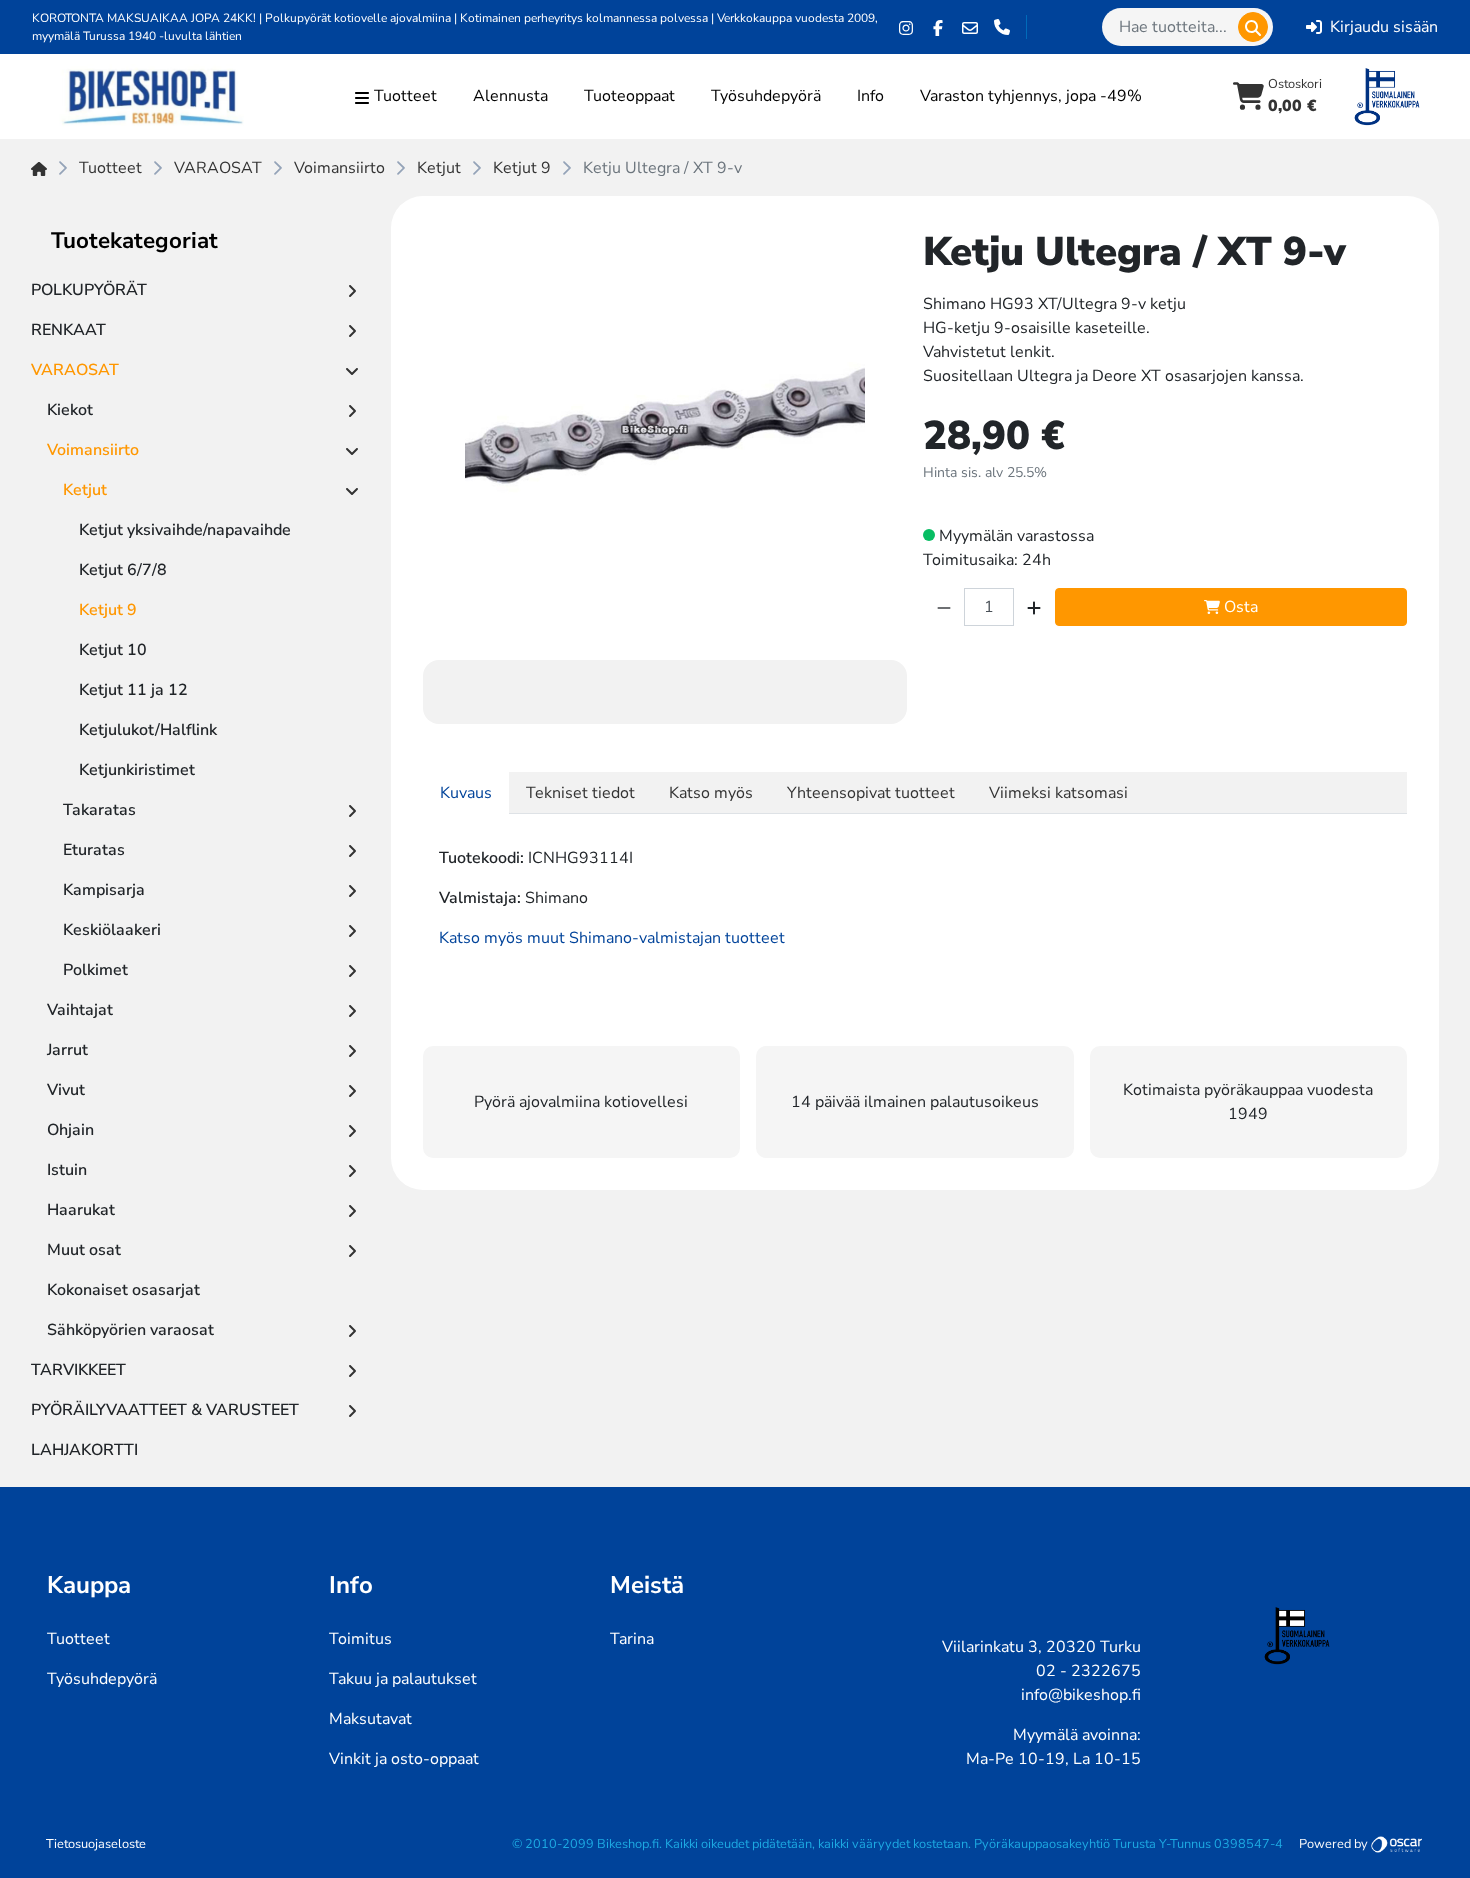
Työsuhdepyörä (766, 96)
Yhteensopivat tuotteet (871, 793)
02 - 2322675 (1088, 1671)
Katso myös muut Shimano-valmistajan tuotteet (612, 938)
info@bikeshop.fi (1081, 1695)
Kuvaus (466, 793)
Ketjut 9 (522, 168)
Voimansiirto (339, 168)
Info (870, 96)
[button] (1253, 27)
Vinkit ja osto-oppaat (404, 1759)
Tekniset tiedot (580, 793)
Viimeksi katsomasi (1058, 793)
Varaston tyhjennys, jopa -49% (1031, 96)
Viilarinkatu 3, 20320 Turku (1041, 1647)
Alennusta (510, 96)
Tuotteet (110, 168)
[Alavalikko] (352, 290)
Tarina (632, 1639)
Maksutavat (370, 1719)
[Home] (39, 168)
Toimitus (360, 1639)
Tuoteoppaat (629, 96)
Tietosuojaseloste (96, 1844)
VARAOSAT (218, 168)
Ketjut (439, 168)
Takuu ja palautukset (403, 1679)
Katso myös (711, 793)
